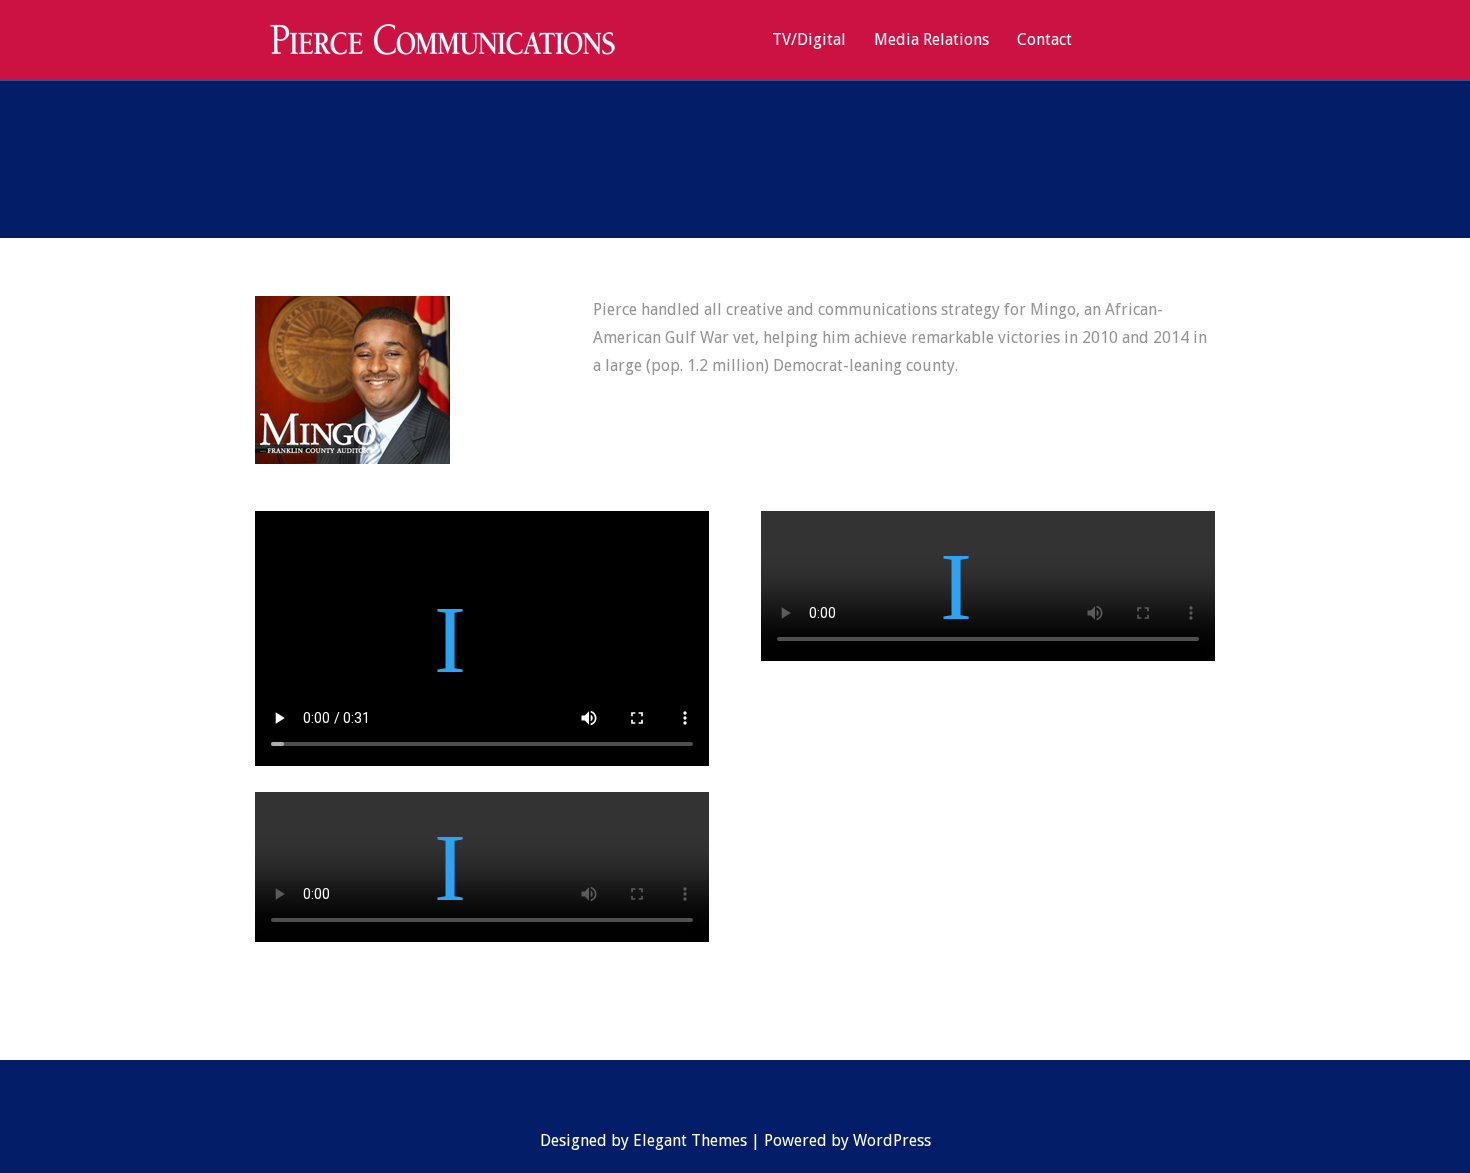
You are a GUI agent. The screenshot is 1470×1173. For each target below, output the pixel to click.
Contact (1044, 40)
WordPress (892, 1140)
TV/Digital (809, 40)
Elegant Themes (690, 1140)
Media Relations (931, 40)
